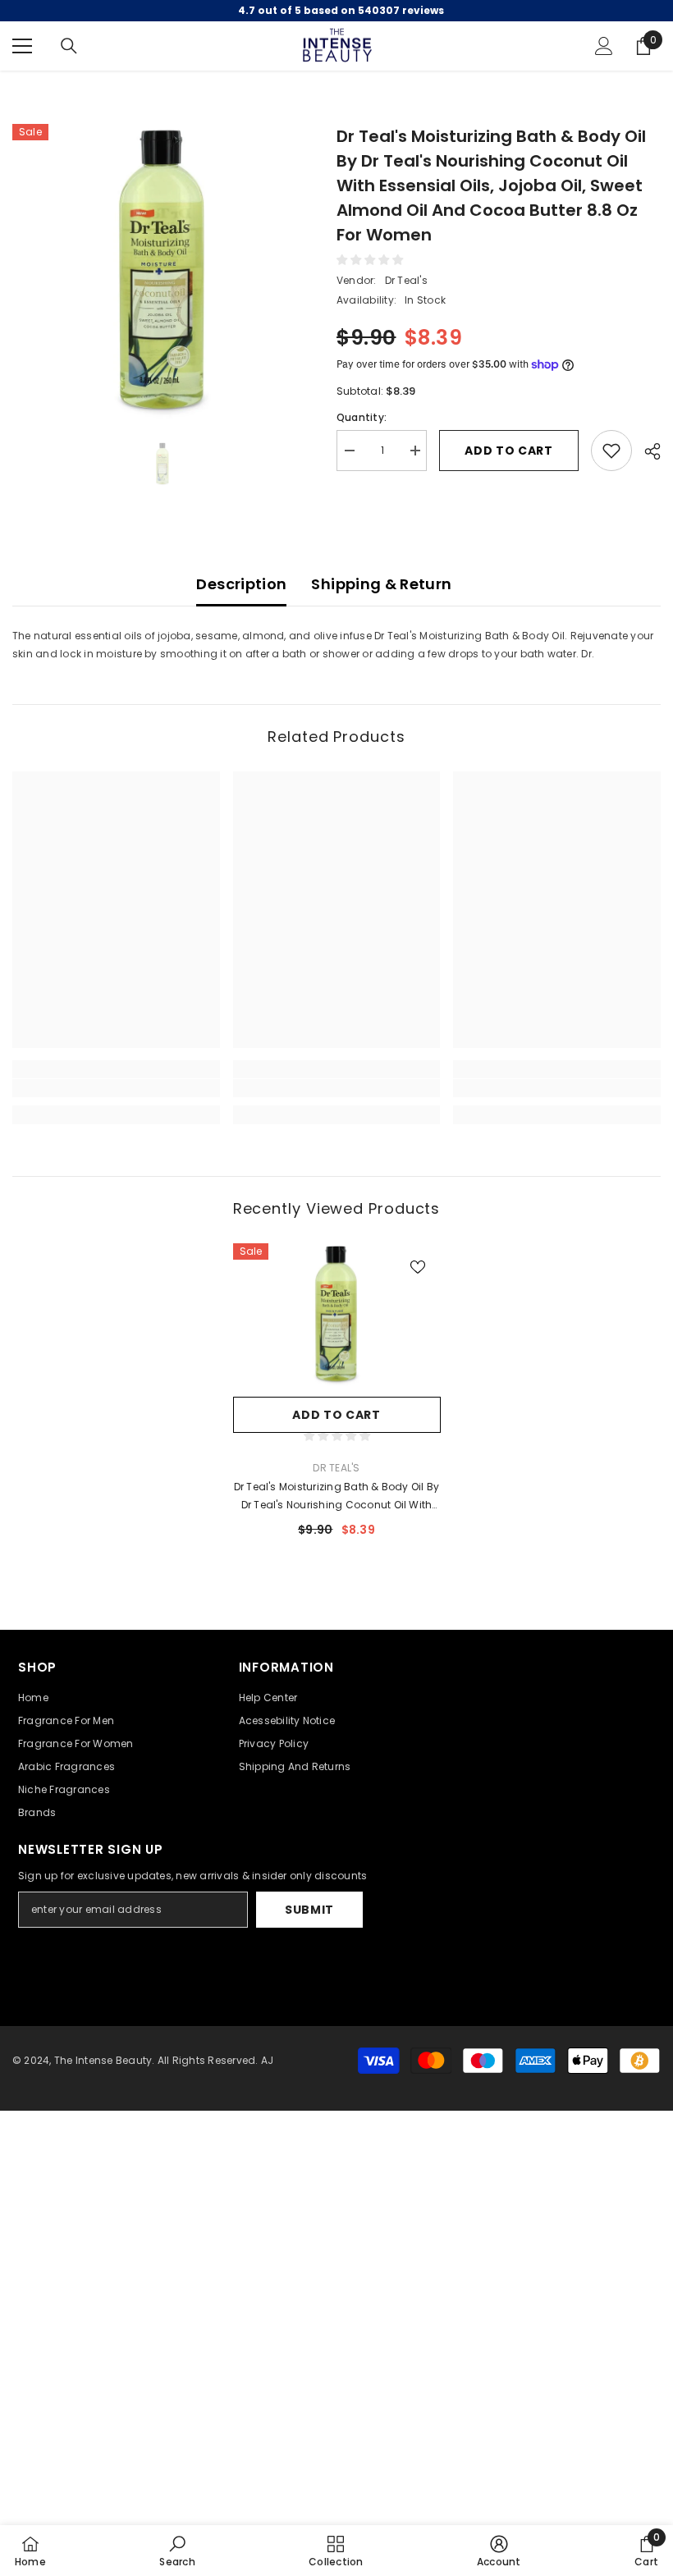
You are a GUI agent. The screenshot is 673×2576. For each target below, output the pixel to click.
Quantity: (362, 417)
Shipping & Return (381, 584)
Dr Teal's (406, 280)
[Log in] (604, 46)
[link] (116, 1088)
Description (241, 584)
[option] (162, 274)
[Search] (69, 46)
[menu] (22, 46)
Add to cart (509, 451)
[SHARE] (646, 451)
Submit (309, 1910)
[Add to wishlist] (611, 451)
